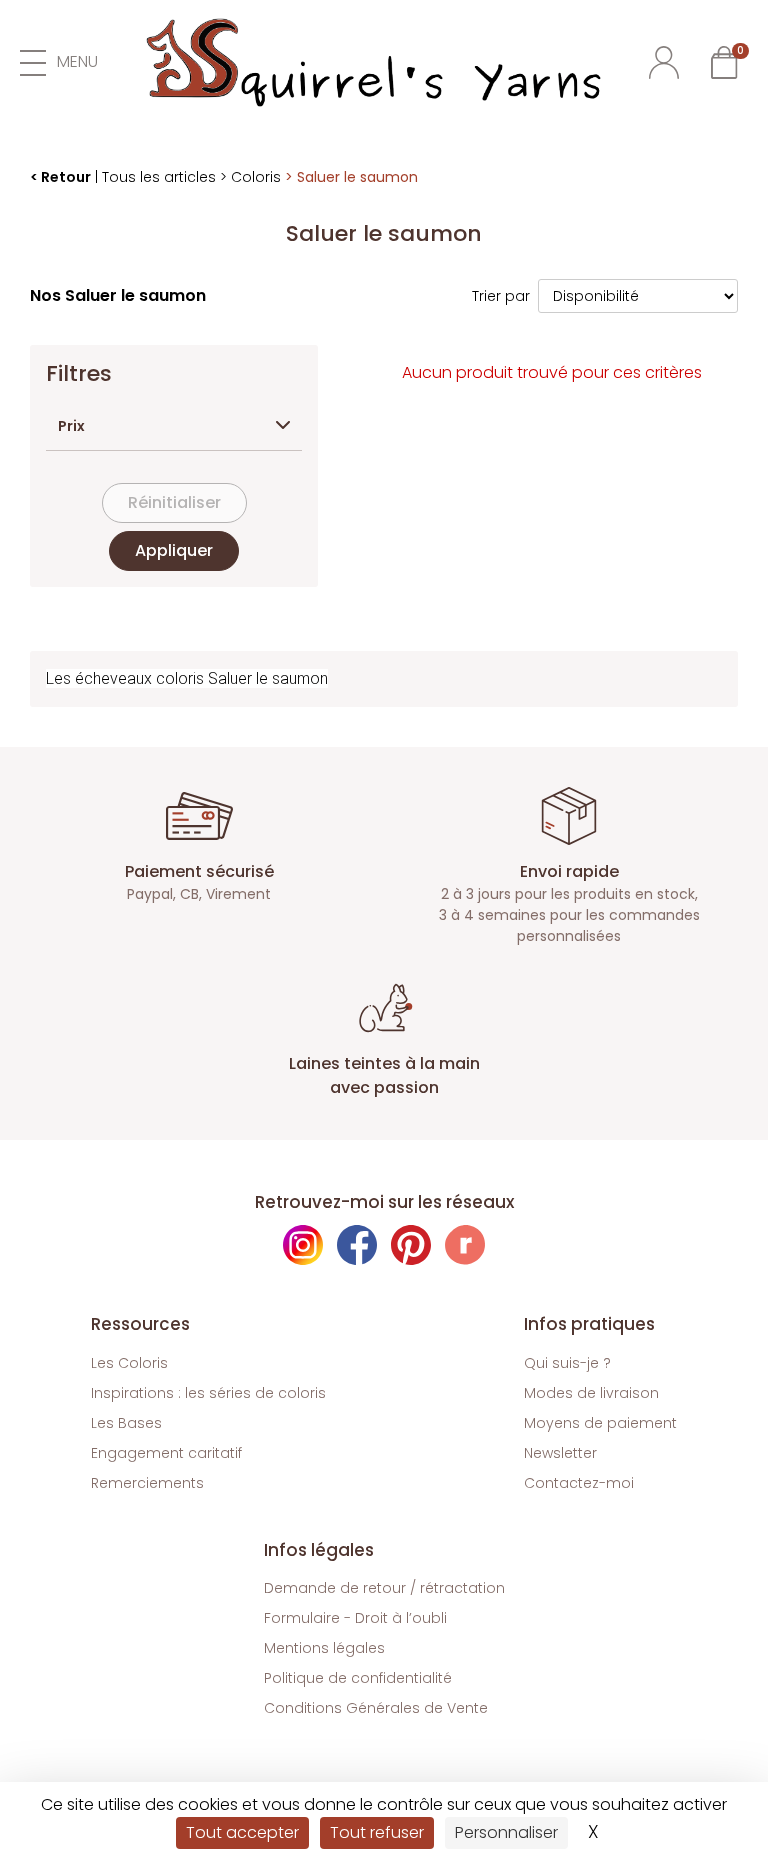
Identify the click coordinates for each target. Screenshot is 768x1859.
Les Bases (126, 1423)
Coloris (256, 177)
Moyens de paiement (600, 1423)
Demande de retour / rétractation (384, 1588)
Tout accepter (242, 1832)
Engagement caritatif (166, 1453)
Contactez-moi (579, 1483)
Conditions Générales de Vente (376, 1708)
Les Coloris (129, 1363)
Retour (66, 177)
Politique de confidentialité (358, 1678)
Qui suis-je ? (567, 1363)
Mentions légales (324, 1648)
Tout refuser (377, 1832)
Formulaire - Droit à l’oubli (355, 1618)
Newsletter (560, 1453)
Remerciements (147, 1483)
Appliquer (174, 550)
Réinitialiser (174, 502)
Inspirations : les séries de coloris (208, 1393)
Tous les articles (159, 177)
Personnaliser (506, 1832)
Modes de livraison (591, 1393)
